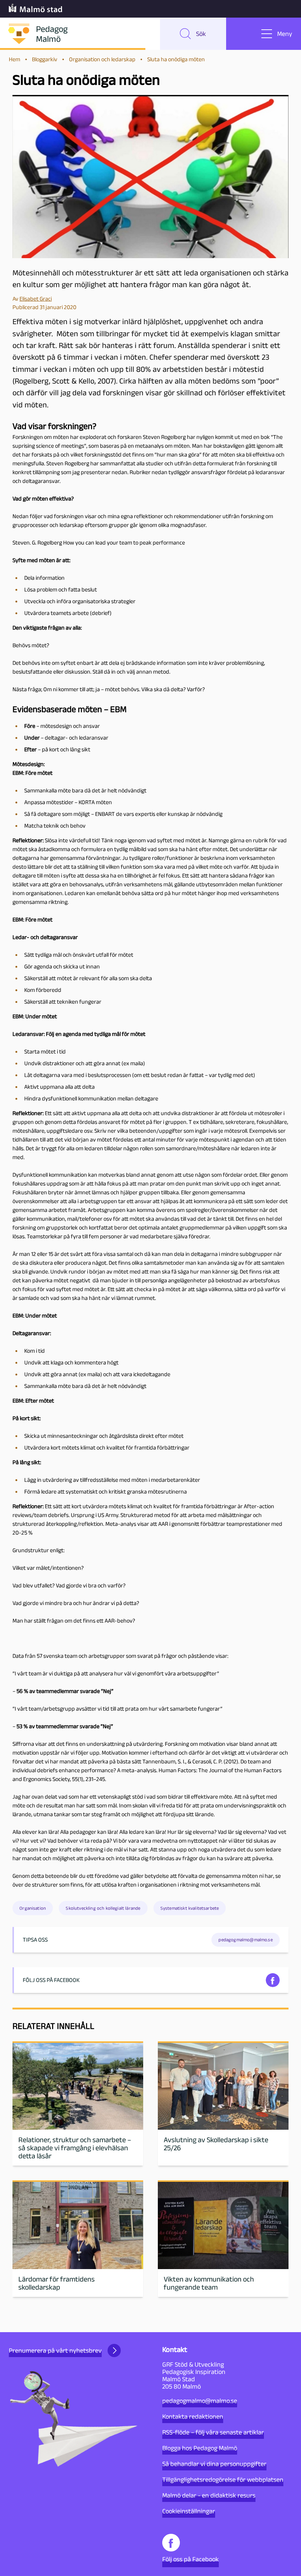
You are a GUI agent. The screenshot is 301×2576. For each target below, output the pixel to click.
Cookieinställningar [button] (189, 2511)
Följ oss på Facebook (191, 2559)
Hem (14, 59)
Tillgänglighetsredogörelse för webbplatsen (223, 2480)
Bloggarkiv (45, 59)
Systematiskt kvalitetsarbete (190, 1908)
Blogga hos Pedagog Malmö (200, 2448)
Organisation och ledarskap (102, 59)
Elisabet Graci (36, 299)
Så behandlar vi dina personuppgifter (214, 2464)
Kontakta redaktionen (193, 2416)
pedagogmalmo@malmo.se (200, 2401)
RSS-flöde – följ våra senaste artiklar (213, 2432)
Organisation (33, 1908)
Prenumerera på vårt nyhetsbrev (55, 2350)
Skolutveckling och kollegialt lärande (103, 1908)
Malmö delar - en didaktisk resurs (209, 2495)
